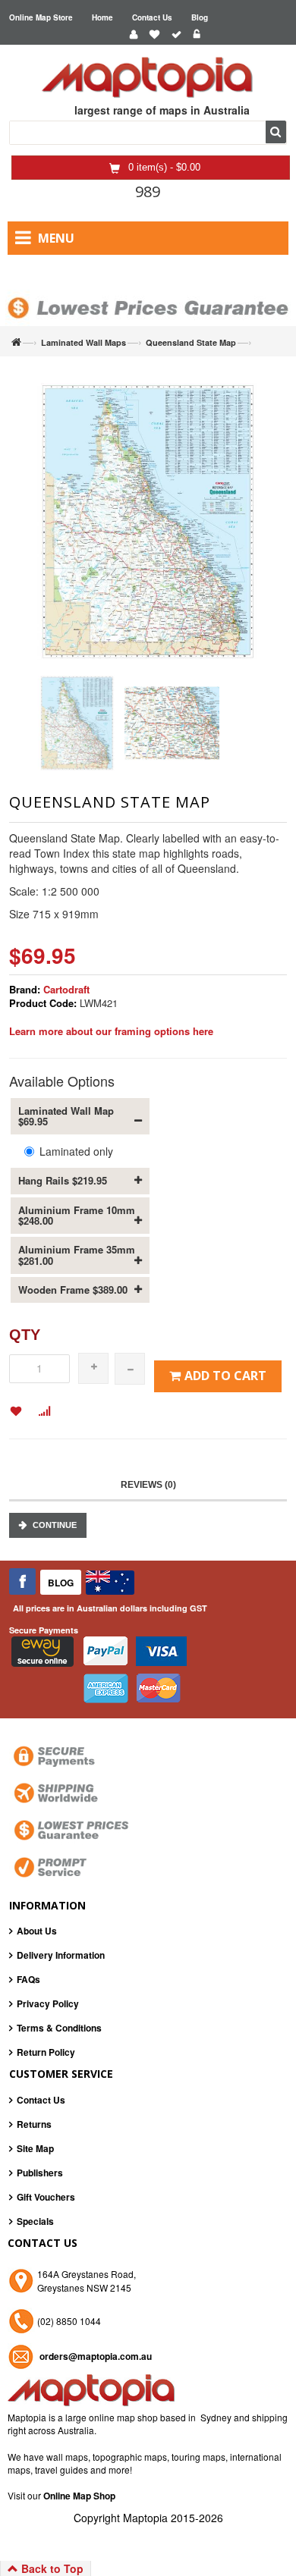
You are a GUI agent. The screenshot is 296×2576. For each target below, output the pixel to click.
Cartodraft (66, 989)
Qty (25, 1335)
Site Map (35, 2148)
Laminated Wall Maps (83, 342)
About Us (37, 1931)
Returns (34, 2124)
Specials (35, 2221)
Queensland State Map (191, 342)
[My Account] (134, 35)
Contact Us (152, 17)
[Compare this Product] (44, 1412)
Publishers (40, 2173)
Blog (200, 17)
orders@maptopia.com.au (96, 2356)
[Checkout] (176, 35)
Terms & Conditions (59, 2028)
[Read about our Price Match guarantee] (148, 294)
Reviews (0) (148, 1485)
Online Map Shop (79, 2496)
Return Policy (46, 2052)
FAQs (28, 1979)
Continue (55, 1525)
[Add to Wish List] (16, 1412)
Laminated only (76, 1151)
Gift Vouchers (46, 2197)
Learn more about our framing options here (111, 1031)
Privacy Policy (48, 2003)
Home (102, 17)
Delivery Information (61, 1955)
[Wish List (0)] (154, 35)
